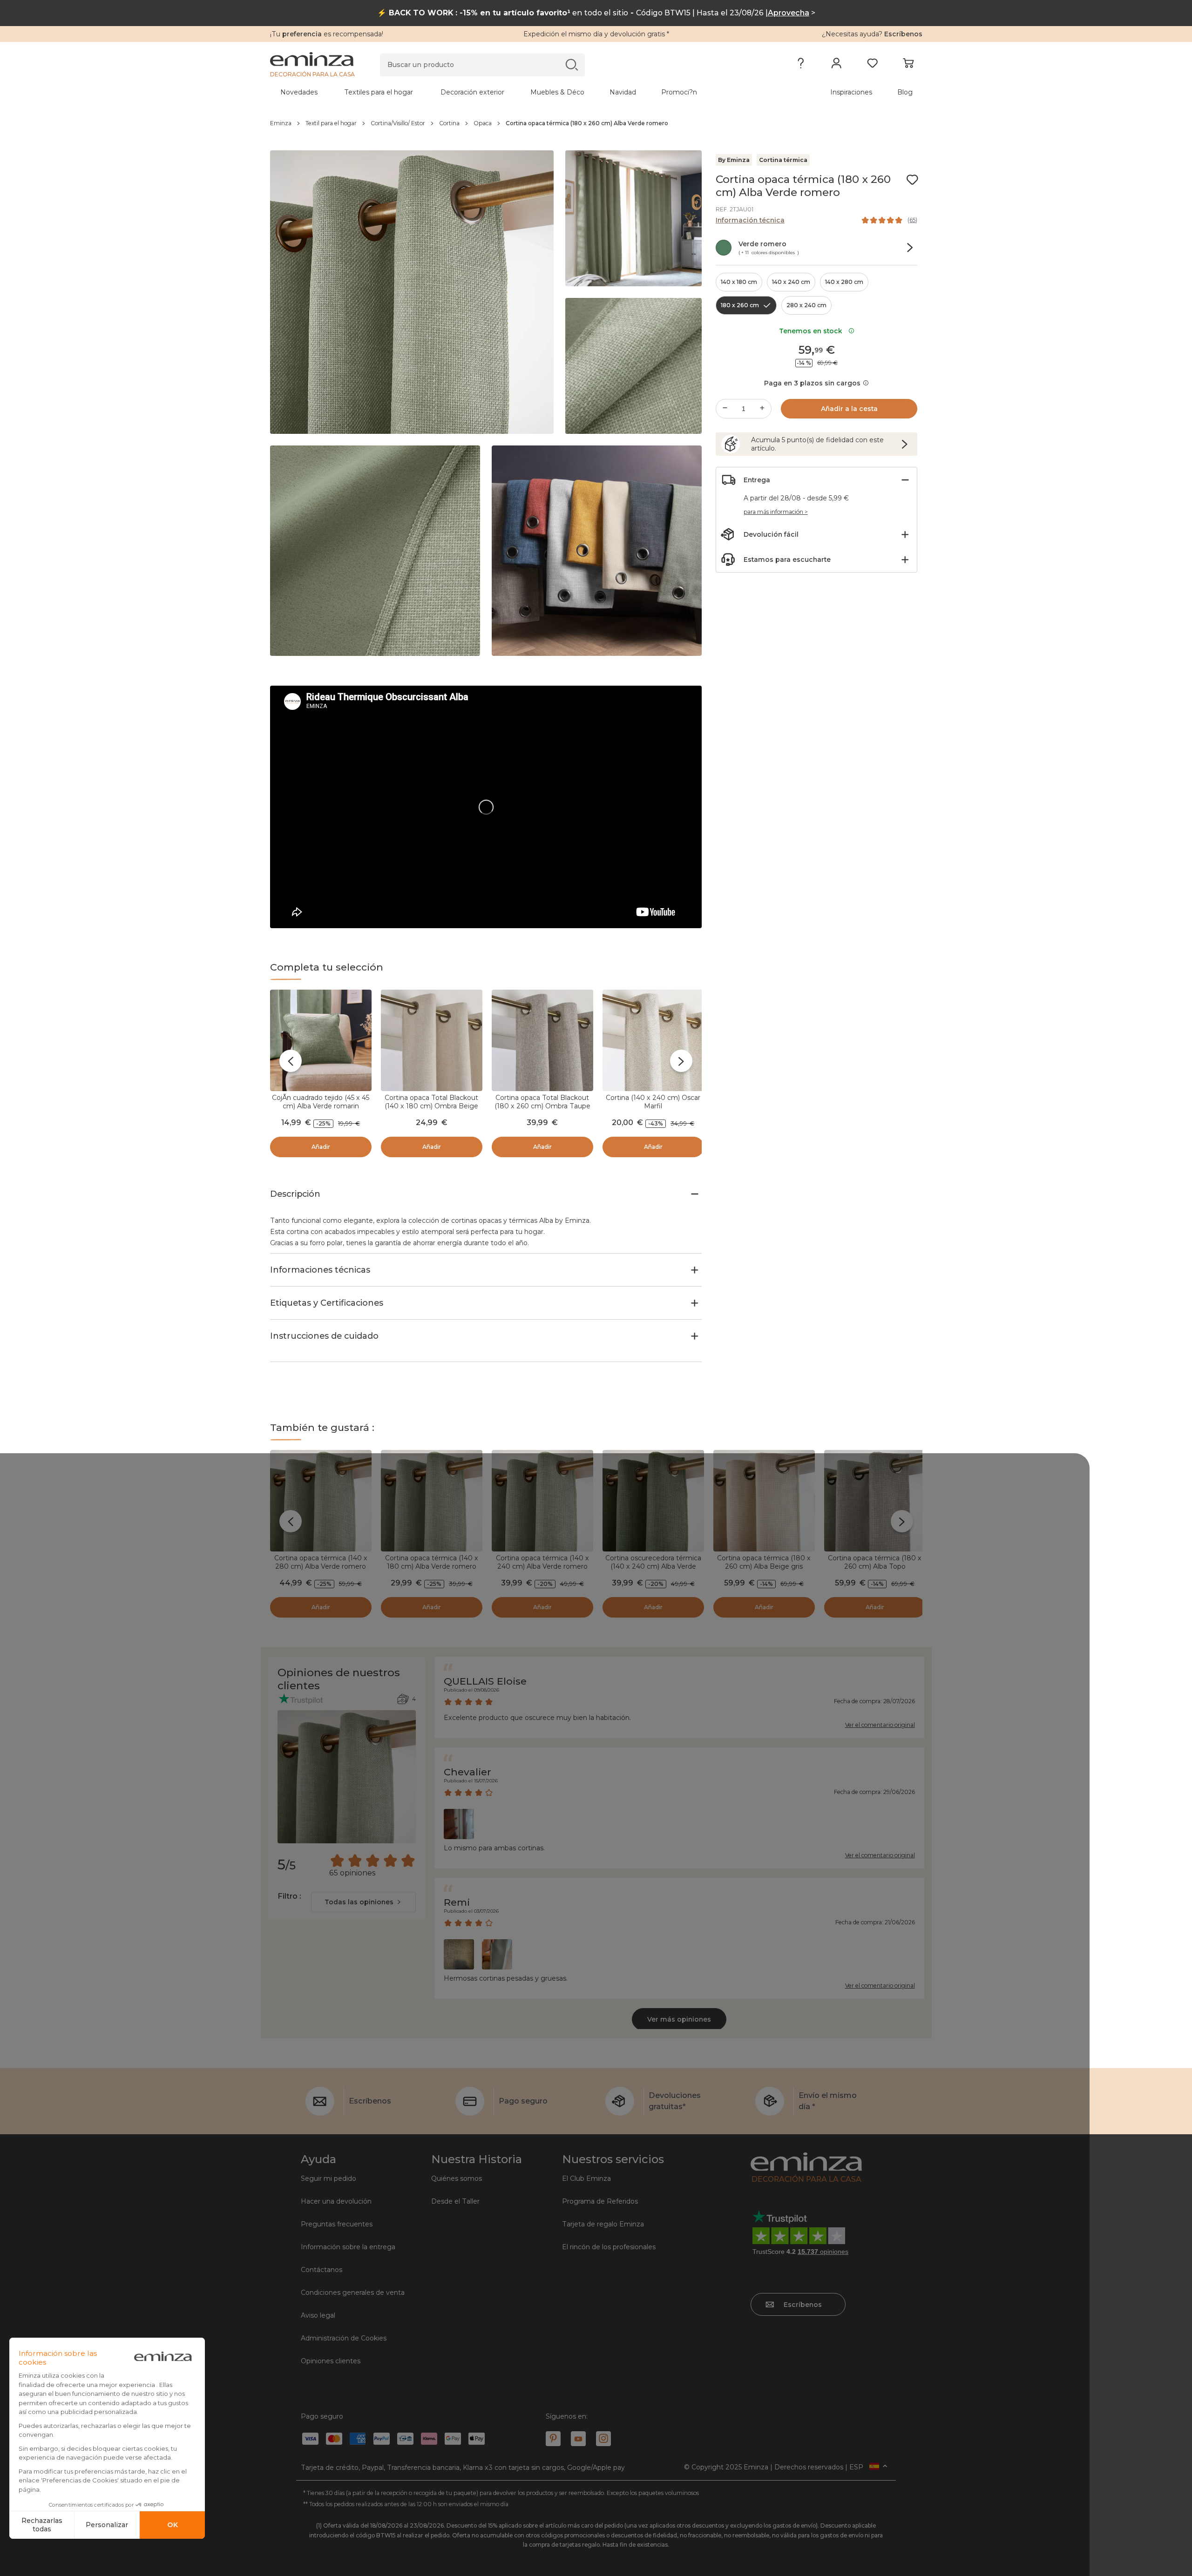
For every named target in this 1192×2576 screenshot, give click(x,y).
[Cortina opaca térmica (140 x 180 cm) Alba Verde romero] (432, 1501)
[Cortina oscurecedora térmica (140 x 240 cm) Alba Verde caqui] (653, 1501)
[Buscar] (572, 64)
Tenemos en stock (813, 331)
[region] (596, 123)
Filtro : (289, 1896)
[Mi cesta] (908, 65)
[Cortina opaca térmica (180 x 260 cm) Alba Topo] (875, 1501)
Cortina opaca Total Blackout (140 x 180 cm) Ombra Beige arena (431, 1106)
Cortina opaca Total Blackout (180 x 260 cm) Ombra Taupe (542, 1102)
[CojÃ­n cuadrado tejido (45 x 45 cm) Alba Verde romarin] (321, 1040)
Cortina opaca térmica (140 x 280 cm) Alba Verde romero (321, 1562)
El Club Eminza (586, 2178)
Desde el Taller (455, 2201)
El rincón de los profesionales (609, 2247)
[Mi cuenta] (836, 65)
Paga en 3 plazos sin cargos (812, 383)
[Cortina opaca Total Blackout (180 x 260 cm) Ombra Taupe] (542, 1040)
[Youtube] (578, 2439)
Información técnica (750, 220)
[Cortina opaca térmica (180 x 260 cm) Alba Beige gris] (764, 1501)
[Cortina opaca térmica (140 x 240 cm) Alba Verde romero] (542, 1501)
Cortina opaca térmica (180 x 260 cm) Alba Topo (875, 1562)
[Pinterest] (553, 2439)
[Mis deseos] (872, 65)
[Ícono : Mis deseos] (912, 180)
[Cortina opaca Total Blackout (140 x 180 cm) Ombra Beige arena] (432, 1040)
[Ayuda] (801, 65)
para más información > (776, 512)
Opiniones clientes (331, 2361)
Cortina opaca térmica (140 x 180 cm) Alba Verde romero (432, 1562)
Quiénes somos (457, 2178)
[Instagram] (603, 2439)
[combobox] (363, 1902)
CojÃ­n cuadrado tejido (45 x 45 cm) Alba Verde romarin (321, 1102)
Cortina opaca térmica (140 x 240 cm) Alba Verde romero (542, 1562)
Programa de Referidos (600, 2201)
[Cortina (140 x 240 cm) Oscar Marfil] (653, 1040)
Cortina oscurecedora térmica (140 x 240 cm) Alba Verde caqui (653, 1566)
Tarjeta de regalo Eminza (603, 2224)
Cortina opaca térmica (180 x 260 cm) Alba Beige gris (764, 1562)
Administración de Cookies (344, 2338)
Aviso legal (318, 2315)
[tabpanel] (516, 92)
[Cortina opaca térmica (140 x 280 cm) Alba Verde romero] (321, 1501)
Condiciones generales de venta (353, 2293)
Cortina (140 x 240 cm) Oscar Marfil (653, 1102)
